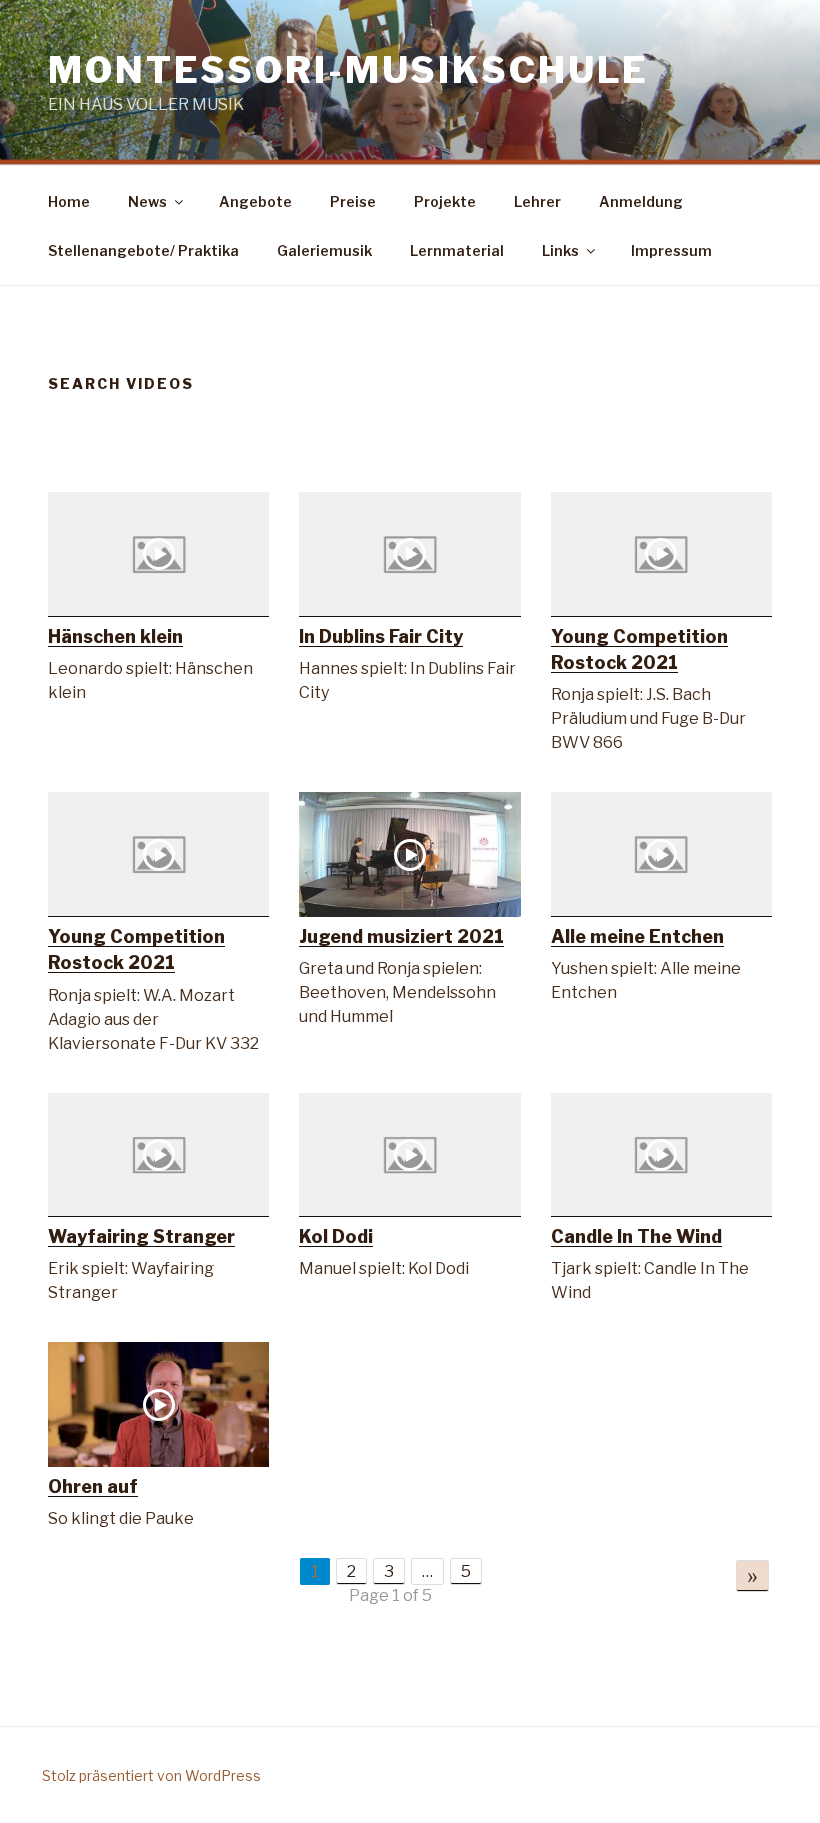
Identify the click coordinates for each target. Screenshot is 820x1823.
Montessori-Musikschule (348, 70)
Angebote (255, 201)
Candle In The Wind (636, 1236)
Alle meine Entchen (637, 936)
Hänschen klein (115, 636)
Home (69, 201)
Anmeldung (641, 201)
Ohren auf (93, 1486)
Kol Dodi (336, 1236)
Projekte (445, 201)
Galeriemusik (324, 250)
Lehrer (537, 201)
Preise (353, 201)
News (147, 201)
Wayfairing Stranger (141, 1236)
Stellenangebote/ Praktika (143, 250)
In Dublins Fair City (381, 636)
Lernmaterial (457, 250)
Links (560, 250)
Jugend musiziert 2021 (401, 936)
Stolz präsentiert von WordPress (151, 1775)
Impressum (671, 250)
